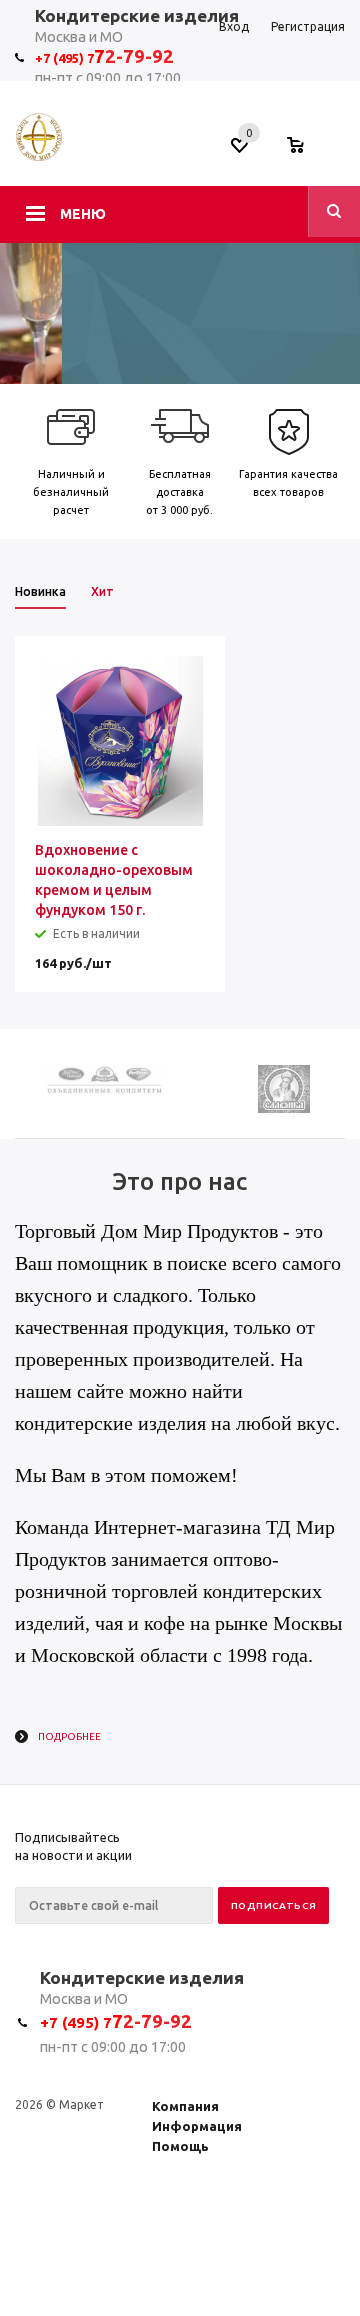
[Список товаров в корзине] (305, 151)
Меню (83, 214)
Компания (185, 2106)
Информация (197, 2126)
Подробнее (69, 1736)
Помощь (180, 2146)
